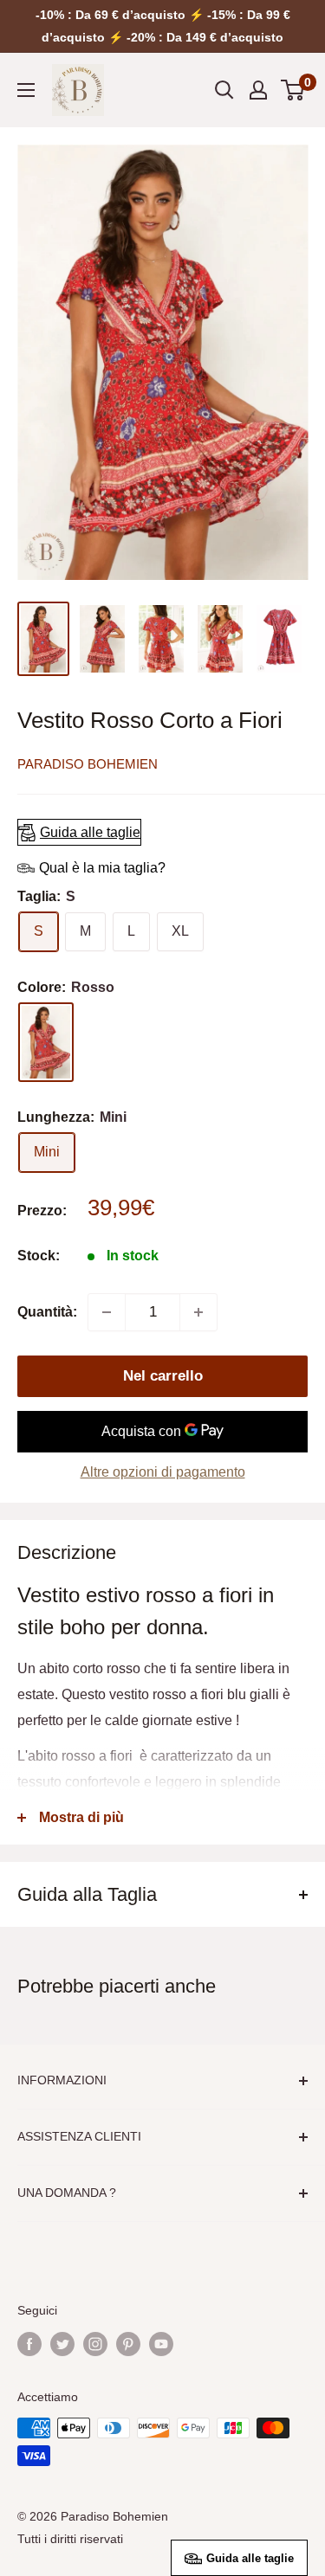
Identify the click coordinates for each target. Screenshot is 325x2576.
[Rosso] (46, 1042)
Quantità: (47, 1312)
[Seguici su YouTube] (161, 2343)
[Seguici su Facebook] (29, 2343)
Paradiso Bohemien (88, 764)
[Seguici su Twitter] (62, 2343)
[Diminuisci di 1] (107, 1312)
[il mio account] (258, 90)
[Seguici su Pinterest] (128, 2343)
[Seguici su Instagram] (95, 2343)
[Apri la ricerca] (224, 90)
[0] (293, 90)
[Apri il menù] (26, 90)
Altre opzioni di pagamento (163, 1472)
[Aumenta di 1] (198, 1312)
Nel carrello (163, 1376)
